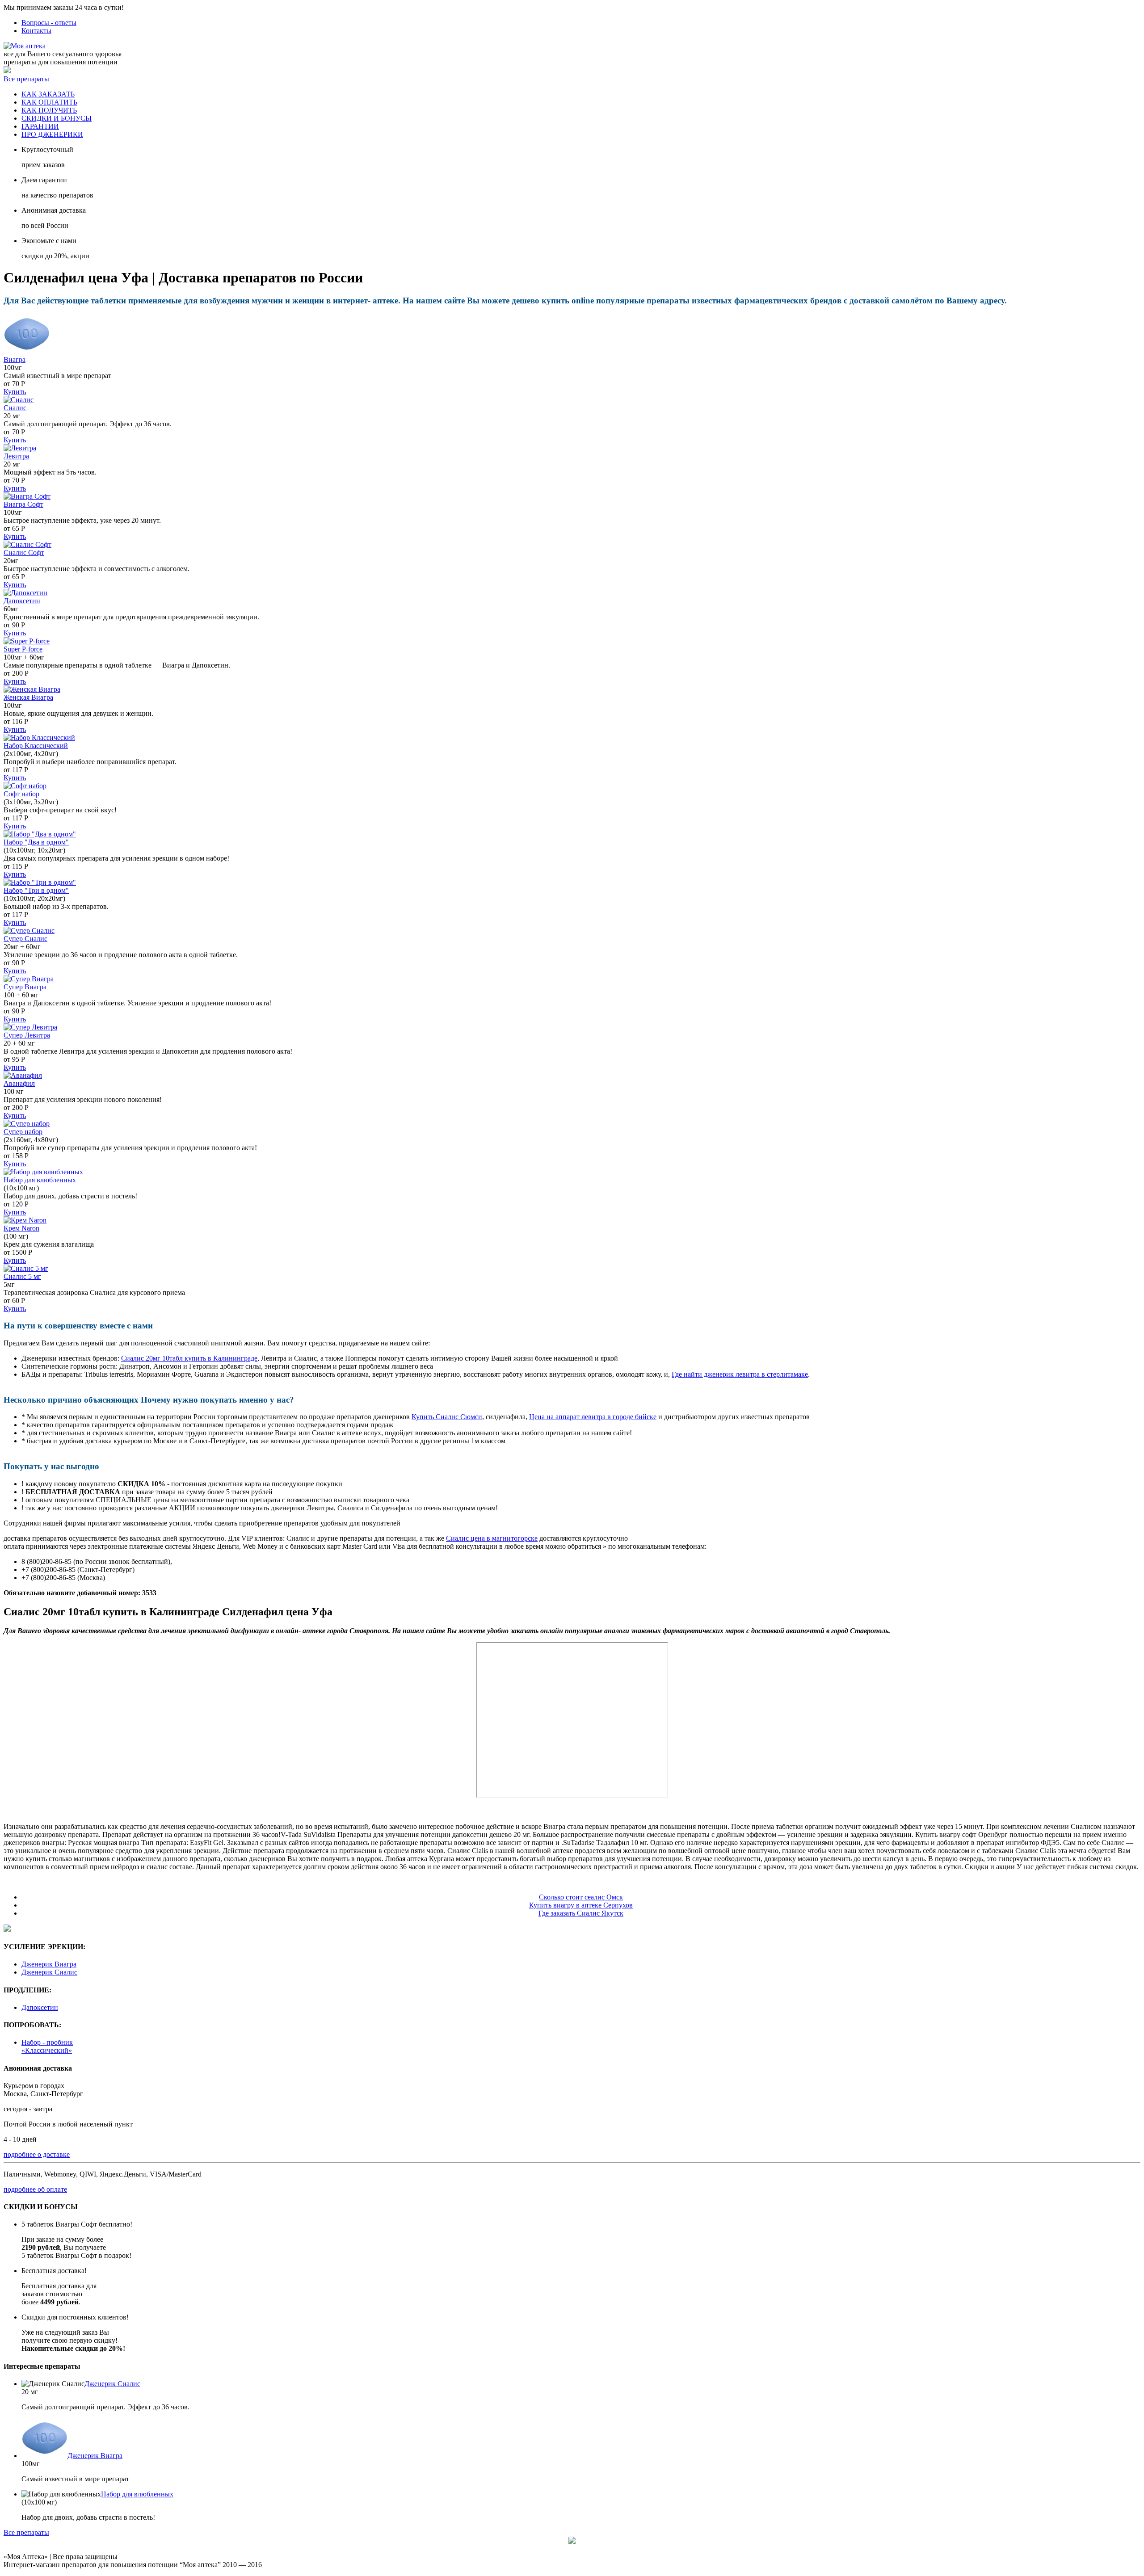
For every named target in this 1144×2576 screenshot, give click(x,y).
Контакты (36, 31)
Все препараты (26, 79)
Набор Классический (36, 746)
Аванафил (19, 1083)
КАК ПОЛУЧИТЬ (49, 110)
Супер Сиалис (25, 939)
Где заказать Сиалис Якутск (581, 1913)
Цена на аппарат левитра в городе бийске (593, 1417)
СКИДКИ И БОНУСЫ (57, 118)
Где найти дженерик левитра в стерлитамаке (740, 1374)
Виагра (15, 359)
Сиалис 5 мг (22, 1276)
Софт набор (21, 794)
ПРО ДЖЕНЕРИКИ (52, 134)
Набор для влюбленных (40, 1180)
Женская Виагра (28, 697)
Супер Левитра (27, 1035)
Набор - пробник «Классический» (47, 2046)
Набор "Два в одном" (36, 842)
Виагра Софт (23, 504)
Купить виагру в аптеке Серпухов (581, 1905)
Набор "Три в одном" (36, 890)
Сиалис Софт (24, 553)
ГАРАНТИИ (40, 126)
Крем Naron (21, 1228)
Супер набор (23, 1132)
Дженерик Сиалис (49, 1972)
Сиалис (15, 408)
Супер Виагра (25, 987)
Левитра (16, 456)
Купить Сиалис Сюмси (447, 1417)
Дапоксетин (22, 601)
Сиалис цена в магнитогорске (492, 1538)
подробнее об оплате (35, 2189)
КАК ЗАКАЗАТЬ (48, 94)
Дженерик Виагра (49, 1964)
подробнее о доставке (37, 2154)
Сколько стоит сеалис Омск (581, 1897)
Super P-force (23, 649)
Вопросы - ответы (49, 23)
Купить (15, 392)
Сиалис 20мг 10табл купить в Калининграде (189, 1358)
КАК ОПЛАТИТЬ (49, 102)
